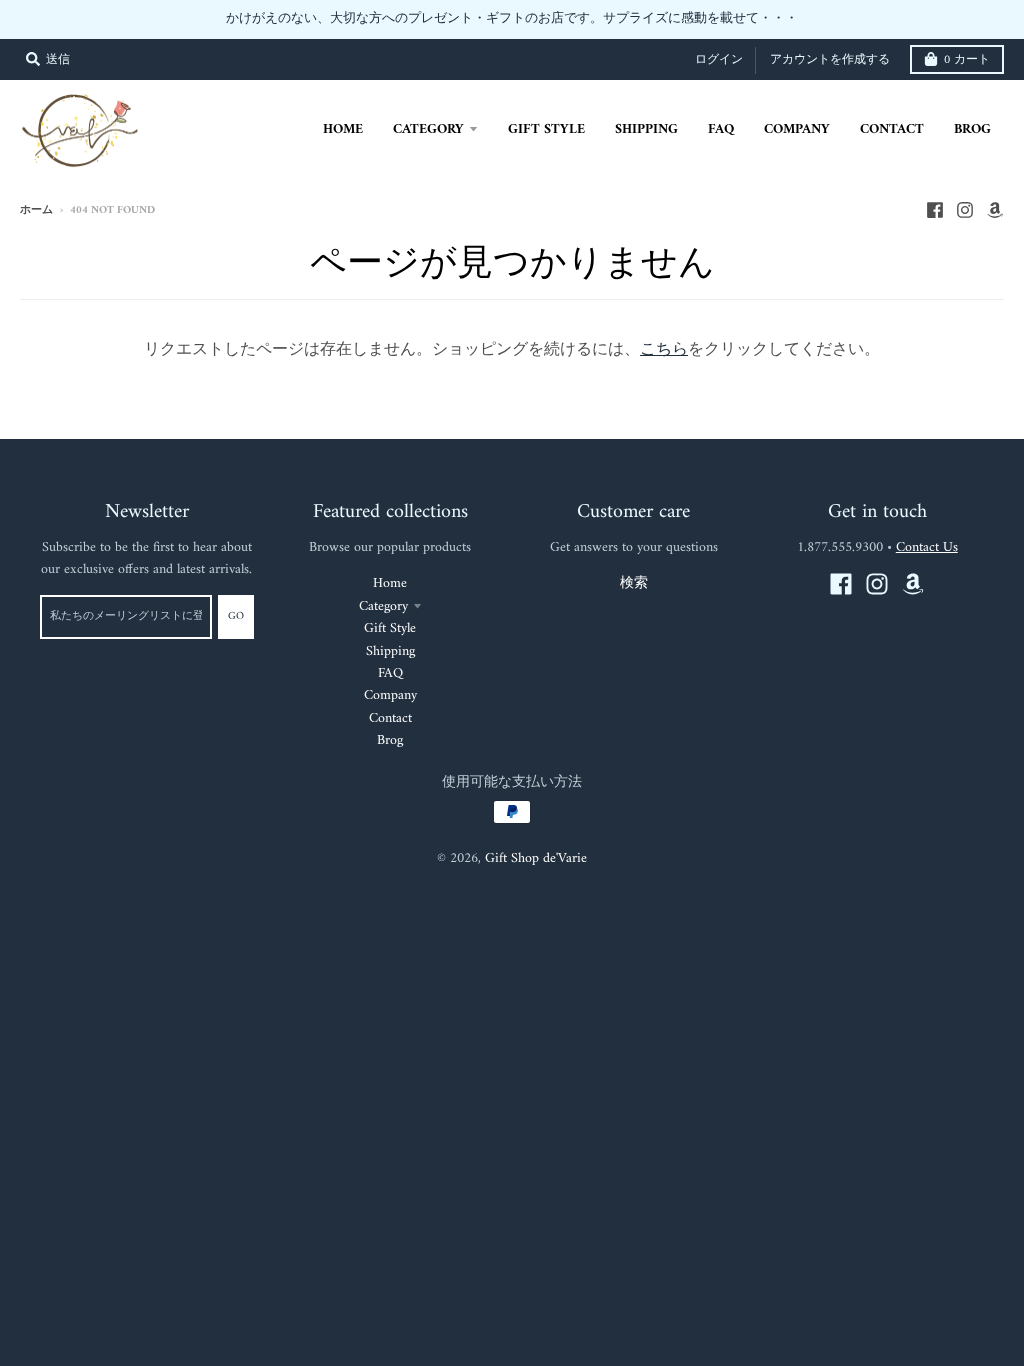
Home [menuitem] (343, 129)
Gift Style (390, 628)
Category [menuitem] (428, 129)
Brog (390, 740)
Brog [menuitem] (972, 129)
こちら (664, 350)
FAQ (390, 673)
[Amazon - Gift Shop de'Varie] (995, 210)
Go (236, 616)
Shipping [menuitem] (646, 129)
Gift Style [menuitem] (546, 129)
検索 (634, 583)
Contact (390, 718)
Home (390, 583)
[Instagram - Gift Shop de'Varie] (965, 210)
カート (967, 60)
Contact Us (927, 547)
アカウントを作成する (830, 60)
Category (383, 606)
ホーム (36, 210)
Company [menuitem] (797, 129)
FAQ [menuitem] (721, 129)
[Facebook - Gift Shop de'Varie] (935, 210)
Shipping (390, 651)
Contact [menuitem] (892, 129)
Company (390, 695)
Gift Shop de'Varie (536, 858)
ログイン (719, 60)
